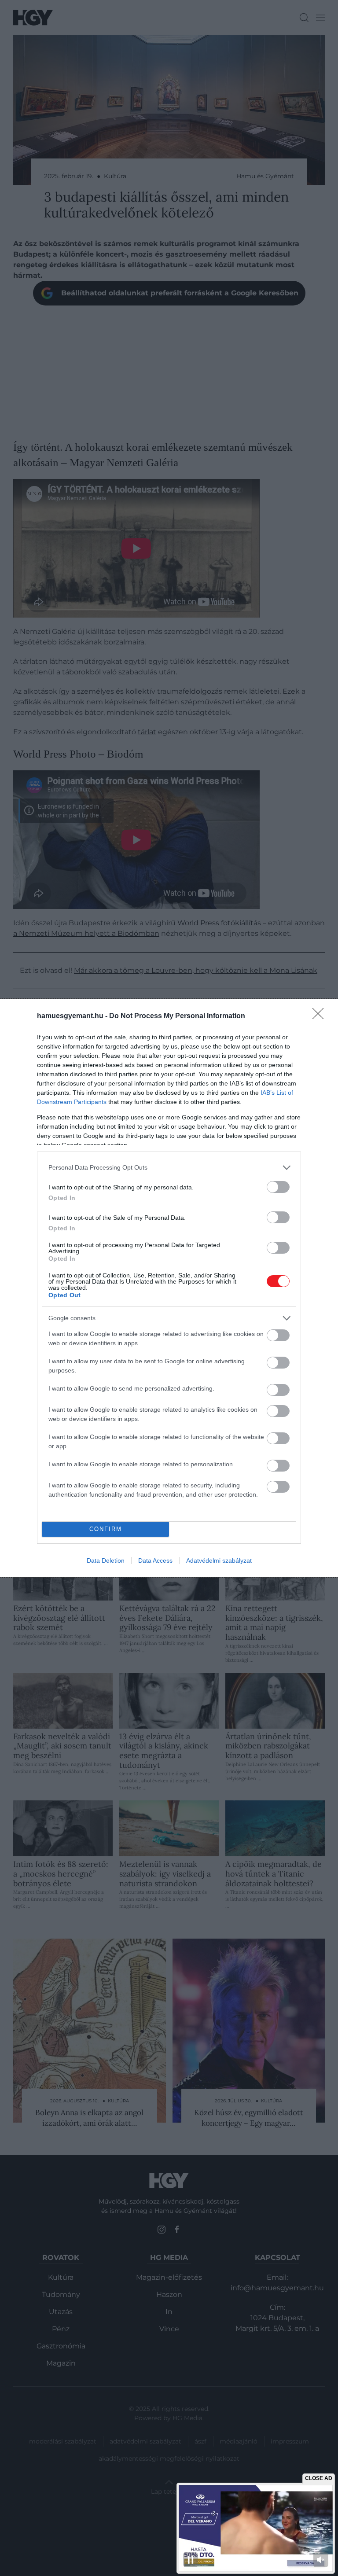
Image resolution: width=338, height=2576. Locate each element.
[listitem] (169, 1168)
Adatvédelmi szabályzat (219, 1560)
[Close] (321, 1016)
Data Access (155, 1560)
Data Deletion (106, 1560)
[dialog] (169, 1288)
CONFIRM (106, 1529)
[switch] (278, 1187)
